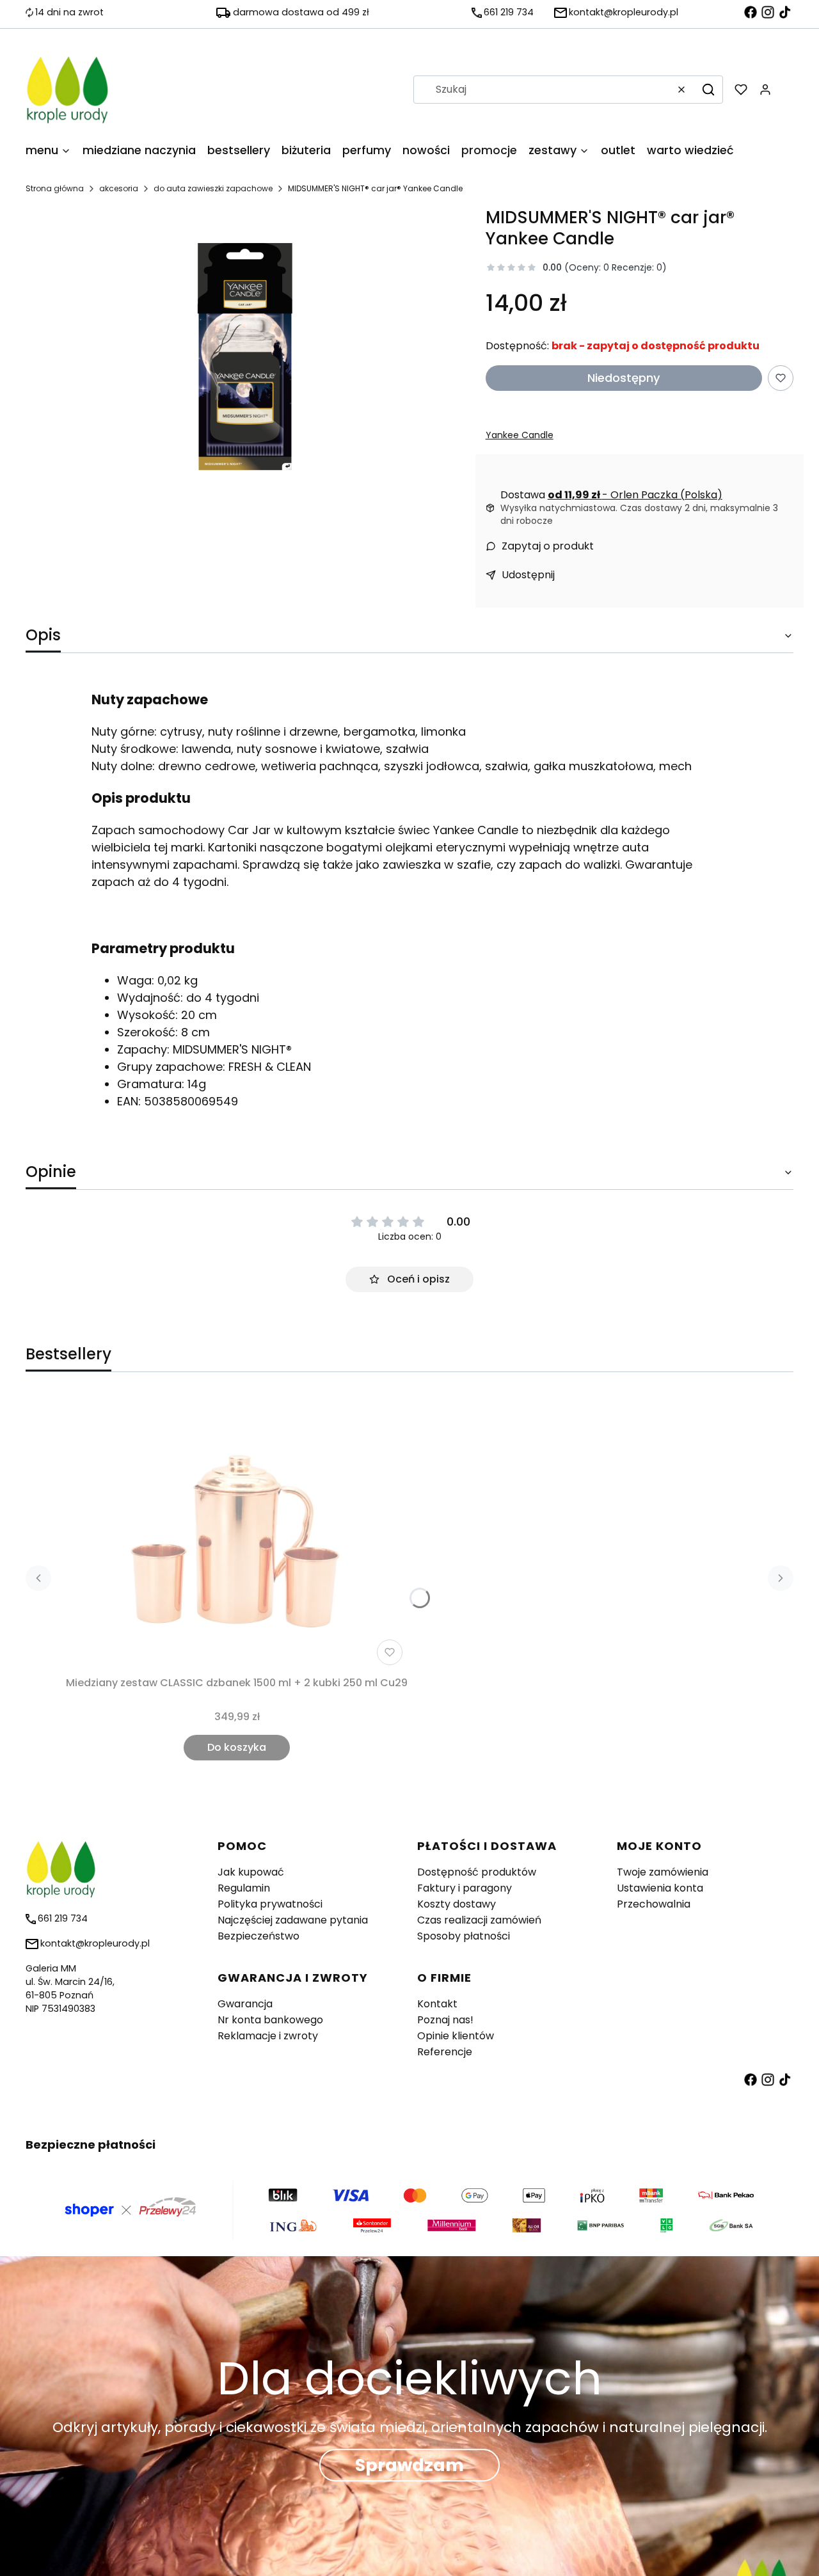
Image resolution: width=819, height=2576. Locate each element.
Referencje (445, 2052)
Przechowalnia (654, 1904)
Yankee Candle (520, 435)
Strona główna (55, 188)
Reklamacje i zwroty (268, 2036)
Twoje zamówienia (663, 1872)
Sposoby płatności (464, 1936)
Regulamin (244, 1888)
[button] (708, 90)
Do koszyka (237, 1747)
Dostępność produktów (477, 1872)
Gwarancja (245, 2004)
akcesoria (119, 188)
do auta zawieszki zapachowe (213, 188)
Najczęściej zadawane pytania (293, 1920)
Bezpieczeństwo (258, 1936)
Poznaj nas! (445, 2020)
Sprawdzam (409, 2465)
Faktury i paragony (465, 1888)
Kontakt (437, 2004)
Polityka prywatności (270, 1904)
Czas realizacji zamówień (479, 1920)
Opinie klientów (456, 2036)
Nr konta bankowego (270, 2020)
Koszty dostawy (457, 1904)
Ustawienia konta (660, 1888)
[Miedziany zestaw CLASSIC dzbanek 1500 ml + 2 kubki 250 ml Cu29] (237, 1533)
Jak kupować (251, 1872)
